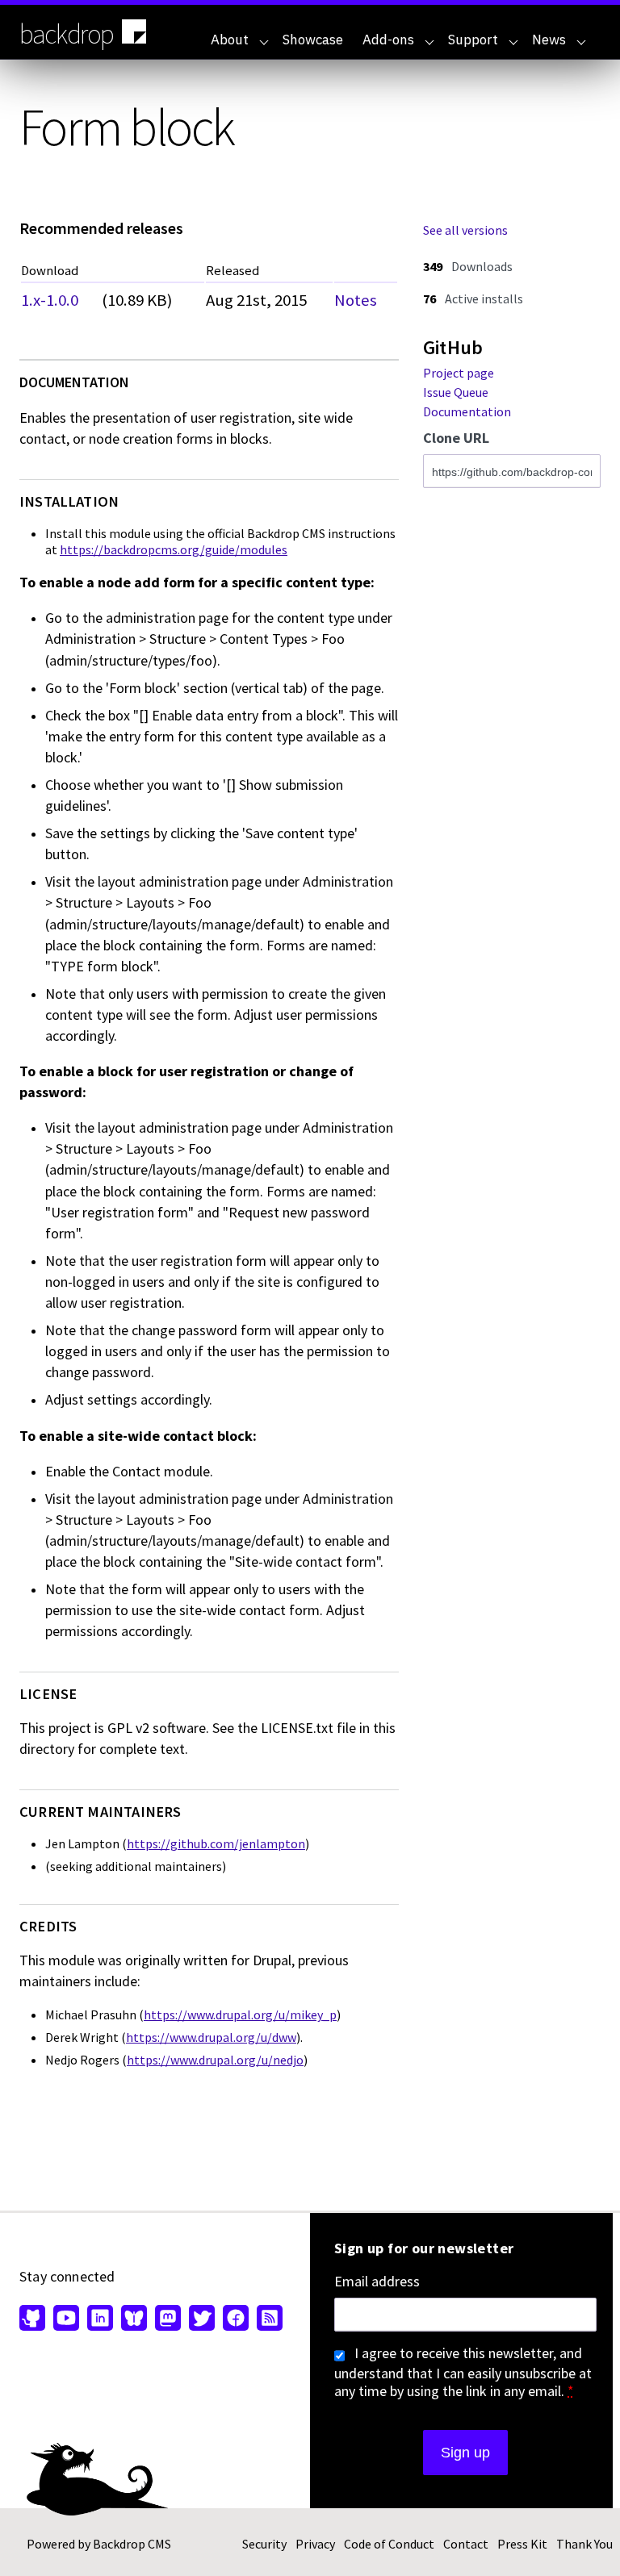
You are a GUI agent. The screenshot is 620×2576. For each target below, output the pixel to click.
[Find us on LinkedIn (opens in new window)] (100, 2319)
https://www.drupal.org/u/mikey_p (240, 2014)
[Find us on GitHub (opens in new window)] (34, 2319)
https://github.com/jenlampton (216, 1843)
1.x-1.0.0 (50, 300)
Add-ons (388, 40)
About (230, 40)
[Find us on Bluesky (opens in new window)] (134, 2319)
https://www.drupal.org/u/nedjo (215, 2060)
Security (264, 2544)
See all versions (465, 230)
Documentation (467, 411)
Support (473, 40)
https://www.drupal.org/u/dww (211, 2037)
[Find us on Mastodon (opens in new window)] (168, 2319)
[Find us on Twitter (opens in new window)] (202, 2319)
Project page (459, 373)
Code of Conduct (389, 2544)
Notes (356, 300)
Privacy (315, 2544)
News (549, 40)
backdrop (67, 34)
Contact (466, 2544)
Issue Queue (456, 392)
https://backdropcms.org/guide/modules (174, 549)
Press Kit (522, 2544)
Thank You (584, 2544)
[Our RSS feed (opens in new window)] (268, 2319)
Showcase (313, 40)
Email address (377, 2282)
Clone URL (456, 438)
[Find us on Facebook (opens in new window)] (236, 2319)
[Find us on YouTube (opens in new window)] (66, 2319)
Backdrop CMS (132, 2544)
